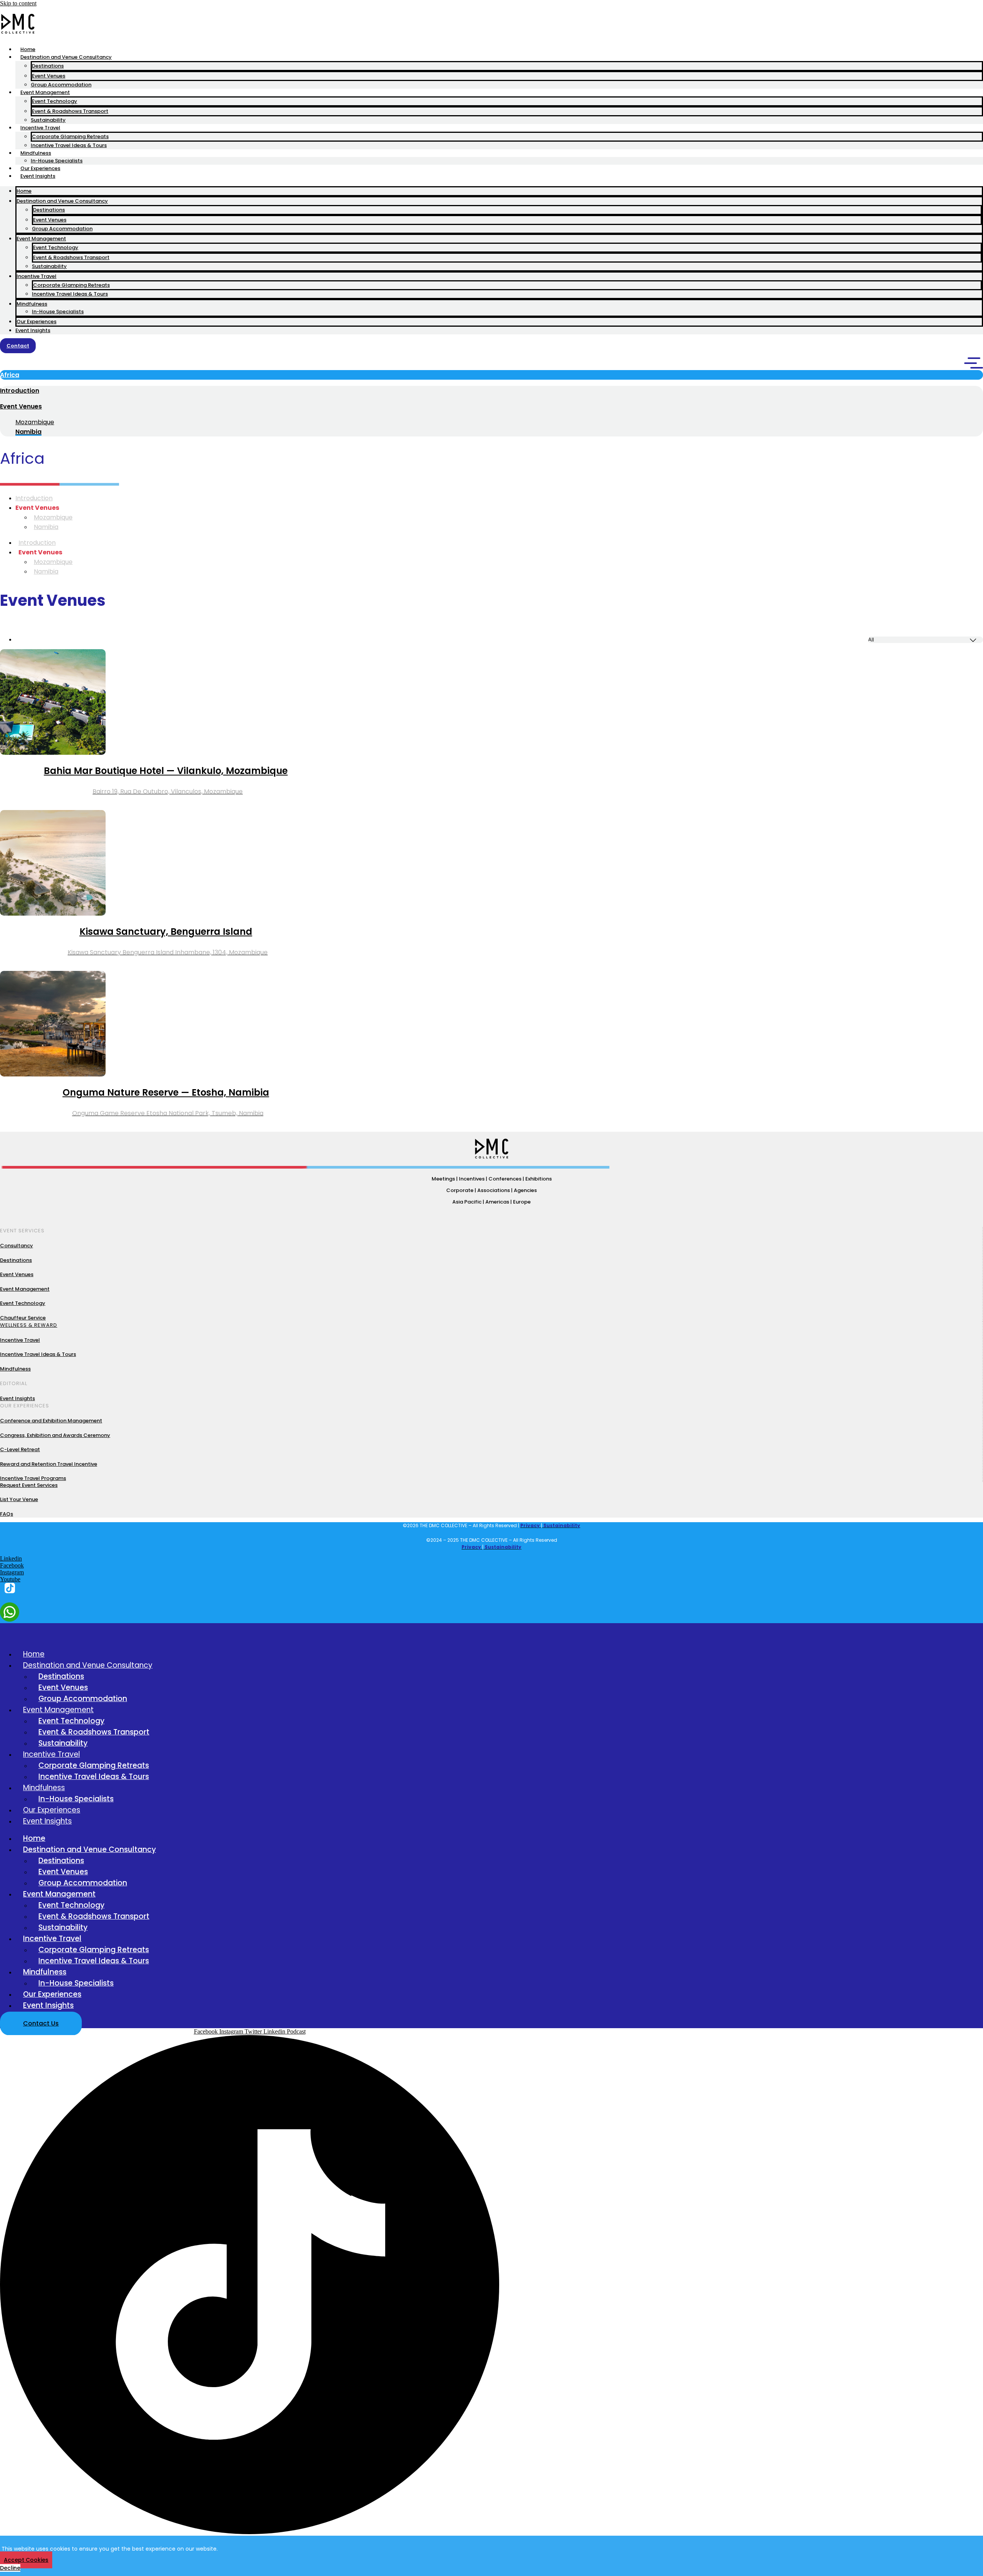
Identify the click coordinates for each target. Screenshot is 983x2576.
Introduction (20, 391)
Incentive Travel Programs (33, 1478)
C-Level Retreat (20, 1449)
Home (28, 49)
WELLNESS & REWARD (29, 1325)
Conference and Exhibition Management (51, 1421)
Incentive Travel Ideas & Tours (69, 145)
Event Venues (49, 76)
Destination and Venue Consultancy (66, 57)
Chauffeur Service (23, 1318)
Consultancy (17, 1246)
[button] (491, 375)
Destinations (48, 66)
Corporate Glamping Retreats (70, 136)
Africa (10, 375)
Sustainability (48, 120)
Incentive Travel (40, 128)
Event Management (45, 92)
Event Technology (55, 101)
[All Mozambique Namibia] (499, 640)
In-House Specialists (57, 161)
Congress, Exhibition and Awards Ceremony (55, 1435)
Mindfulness (36, 153)
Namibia (46, 527)
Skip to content (18, 3)
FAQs (7, 1514)
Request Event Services (29, 1485)
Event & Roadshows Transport (70, 111)
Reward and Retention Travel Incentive (49, 1464)
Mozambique (35, 422)
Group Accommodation (61, 85)
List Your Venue (19, 1499)
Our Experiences (40, 168)
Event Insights (38, 176)
